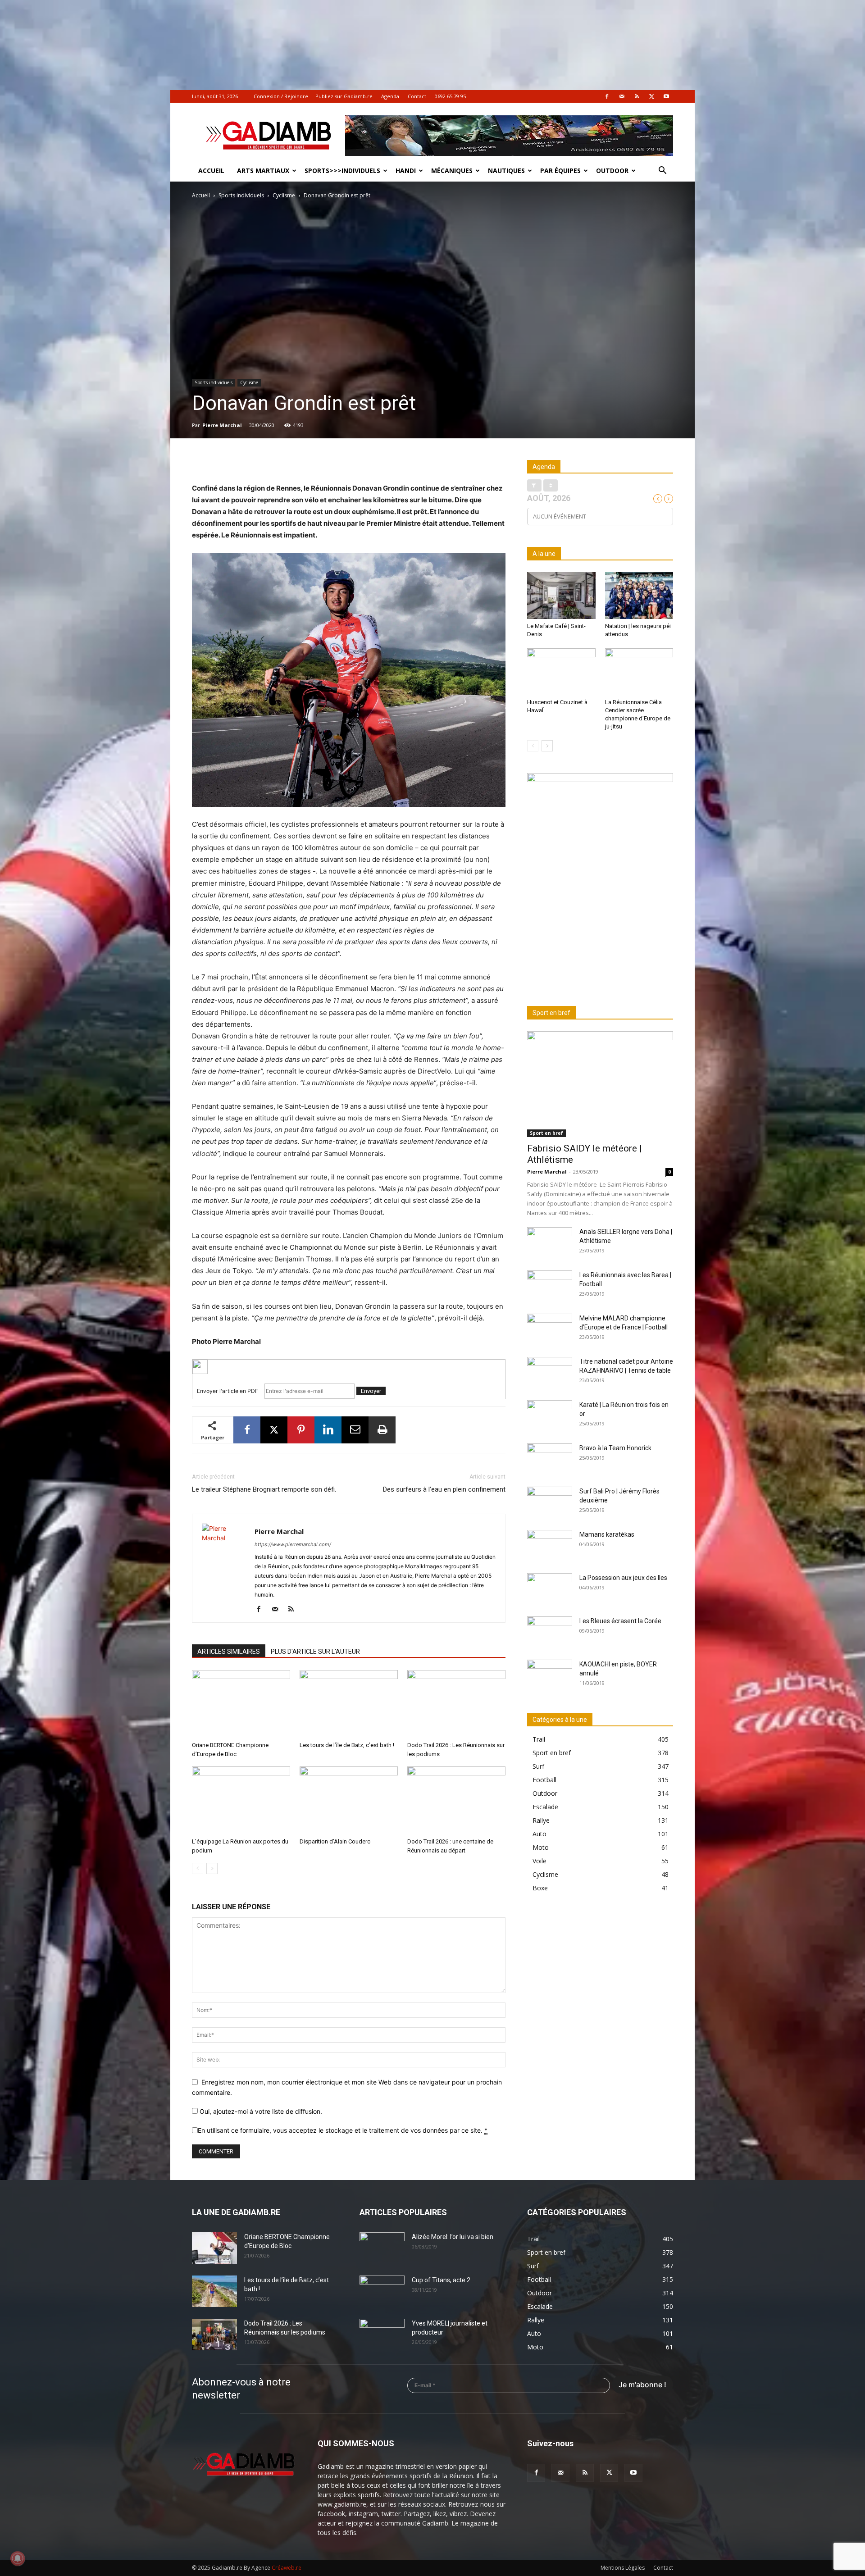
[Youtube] (666, 96)
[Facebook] (607, 96)
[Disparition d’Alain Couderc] (349, 1800)
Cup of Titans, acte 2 (441, 2280)
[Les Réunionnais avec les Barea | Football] (550, 1286)
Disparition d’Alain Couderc (335, 1841)
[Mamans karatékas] (550, 1546)
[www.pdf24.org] (349, 1367)
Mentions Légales (623, 2568)
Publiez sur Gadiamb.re (344, 96)
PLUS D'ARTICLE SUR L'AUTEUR (315, 1652)
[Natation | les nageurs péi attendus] (639, 596)
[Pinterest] (301, 1430)
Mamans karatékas (607, 1534)
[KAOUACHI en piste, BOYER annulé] (550, 1675)
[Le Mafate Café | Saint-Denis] (561, 596)
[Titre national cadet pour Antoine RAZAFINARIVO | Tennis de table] (550, 1373)
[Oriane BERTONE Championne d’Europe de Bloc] (241, 1704)
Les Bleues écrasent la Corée (620, 1621)
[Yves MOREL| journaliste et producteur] (382, 2335)
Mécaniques (452, 171)
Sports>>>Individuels (342, 171)
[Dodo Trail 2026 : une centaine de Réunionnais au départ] (456, 1800)
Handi (406, 171)
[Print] (382, 1430)
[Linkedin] (328, 1430)
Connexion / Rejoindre (281, 96)
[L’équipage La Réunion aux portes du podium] (241, 1800)
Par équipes (560, 171)
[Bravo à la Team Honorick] (550, 1459)
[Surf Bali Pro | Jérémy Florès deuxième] (550, 1502)
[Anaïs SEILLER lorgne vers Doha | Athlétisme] (550, 1243)
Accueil (211, 171)
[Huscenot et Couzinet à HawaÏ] (561, 672)
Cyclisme (284, 195)
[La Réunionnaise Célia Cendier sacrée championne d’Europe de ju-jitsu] (639, 672)
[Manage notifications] (18, 2558)
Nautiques (506, 171)
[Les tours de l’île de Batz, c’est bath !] (349, 1704)
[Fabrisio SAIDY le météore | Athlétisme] (600, 1084)
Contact (417, 96)
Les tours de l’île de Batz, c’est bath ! (347, 1745)
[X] (651, 96)
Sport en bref (546, 1133)
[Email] (355, 1430)
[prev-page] (198, 1868)
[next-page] (212, 1868)
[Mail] (622, 96)
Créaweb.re (287, 2568)
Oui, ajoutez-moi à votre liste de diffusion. (260, 2111)
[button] (662, 171)
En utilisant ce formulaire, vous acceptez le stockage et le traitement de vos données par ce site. (343, 2130)
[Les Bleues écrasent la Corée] (550, 1632)
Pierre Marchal (222, 425)
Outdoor (612, 171)
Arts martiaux (263, 171)
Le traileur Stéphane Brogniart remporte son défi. (264, 1489)
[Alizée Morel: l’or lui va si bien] (382, 2248)
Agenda (390, 96)
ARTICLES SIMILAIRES (229, 1652)
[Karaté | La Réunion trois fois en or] (550, 1416)
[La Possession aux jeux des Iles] (550, 1589)
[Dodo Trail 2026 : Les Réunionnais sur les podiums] (456, 1704)
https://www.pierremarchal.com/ (293, 1544)
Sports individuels (241, 195)
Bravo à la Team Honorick (615, 1448)
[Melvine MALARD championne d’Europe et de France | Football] (550, 1329)
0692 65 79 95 (450, 96)
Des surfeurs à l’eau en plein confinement (444, 1489)
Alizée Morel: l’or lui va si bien (453, 2237)
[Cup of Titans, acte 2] (382, 2291)
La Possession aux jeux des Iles (623, 1578)
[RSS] (637, 96)
